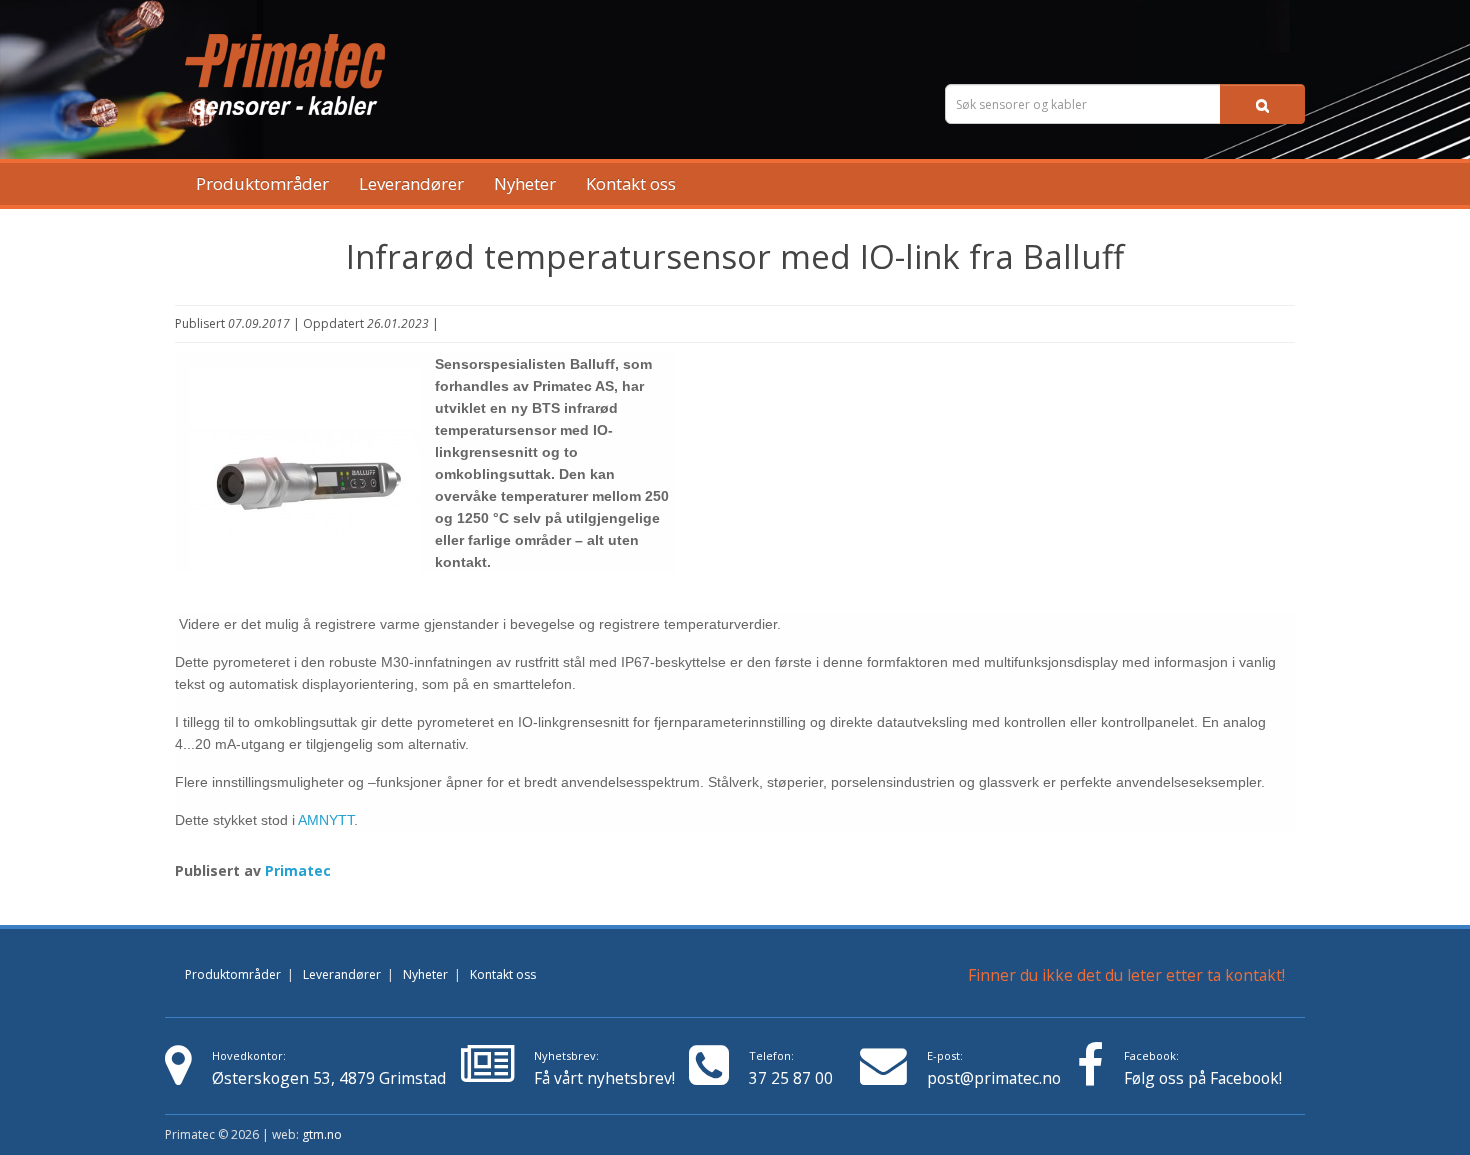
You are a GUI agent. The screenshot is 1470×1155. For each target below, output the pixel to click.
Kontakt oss (631, 183)
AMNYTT (326, 820)
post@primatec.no (994, 1078)
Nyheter (525, 183)
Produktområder (262, 183)
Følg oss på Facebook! (1203, 1078)
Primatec (298, 870)
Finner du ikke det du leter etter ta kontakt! (1126, 975)
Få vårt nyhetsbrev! (604, 1068)
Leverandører (411, 183)
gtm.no (322, 1134)
